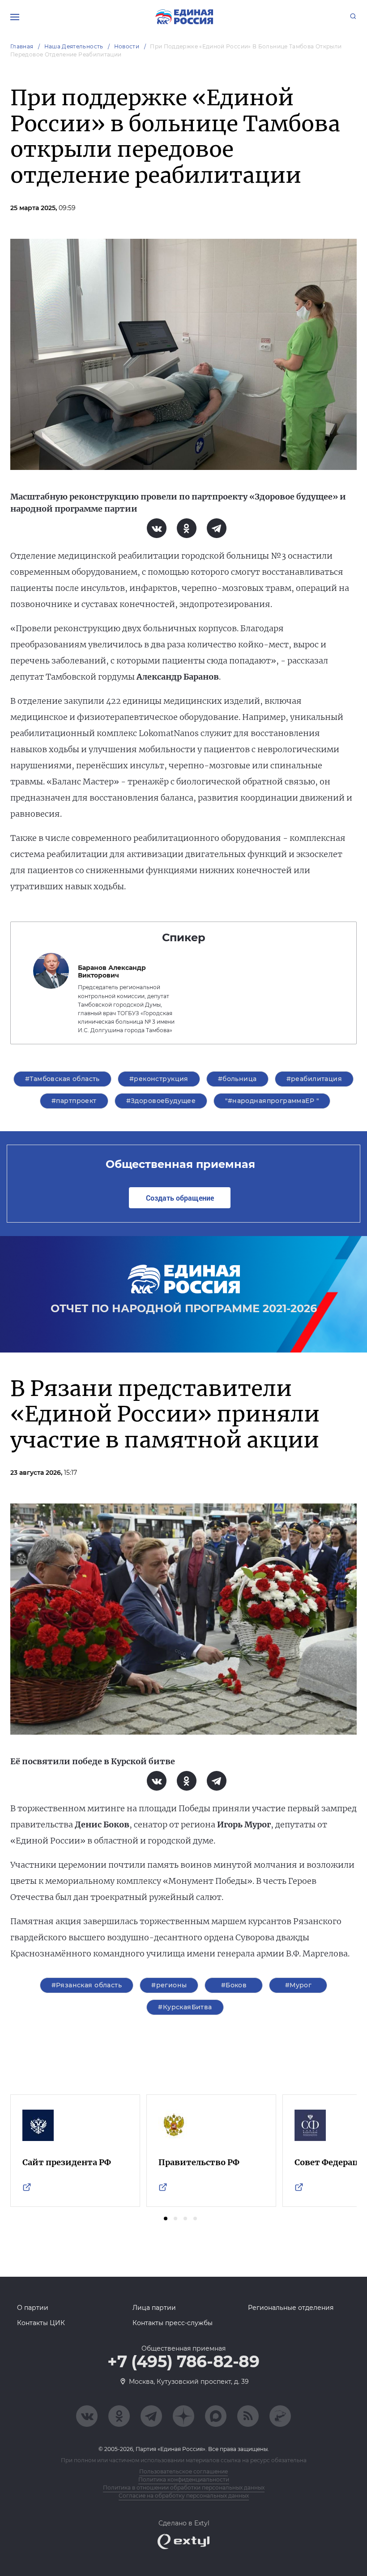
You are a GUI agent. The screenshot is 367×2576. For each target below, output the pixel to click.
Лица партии (154, 2308)
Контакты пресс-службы (173, 2323)
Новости (127, 46)
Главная (22, 46)
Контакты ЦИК (41, 2323)
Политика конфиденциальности (184, 2479)
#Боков (234, 1985)
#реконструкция (159, 1079)
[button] (166, 2218)
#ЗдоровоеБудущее (161, 1101)
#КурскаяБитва (185, 2007)
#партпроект (74, 1101)
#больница (237, 1079)
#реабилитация (314, 1079)
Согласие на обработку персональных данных (184, 2496)
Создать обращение (180, 1198)
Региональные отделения (291, 2308)
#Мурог (299, 1985)
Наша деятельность (74, 46)
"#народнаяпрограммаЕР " (272, 1101)
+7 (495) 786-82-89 (183, 2362)
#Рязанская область (87, 1985)
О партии (33, 2308)
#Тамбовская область (62, 1079)
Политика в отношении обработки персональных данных (184, 2488)
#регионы (169, 1985)
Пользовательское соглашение (183, 2471)
